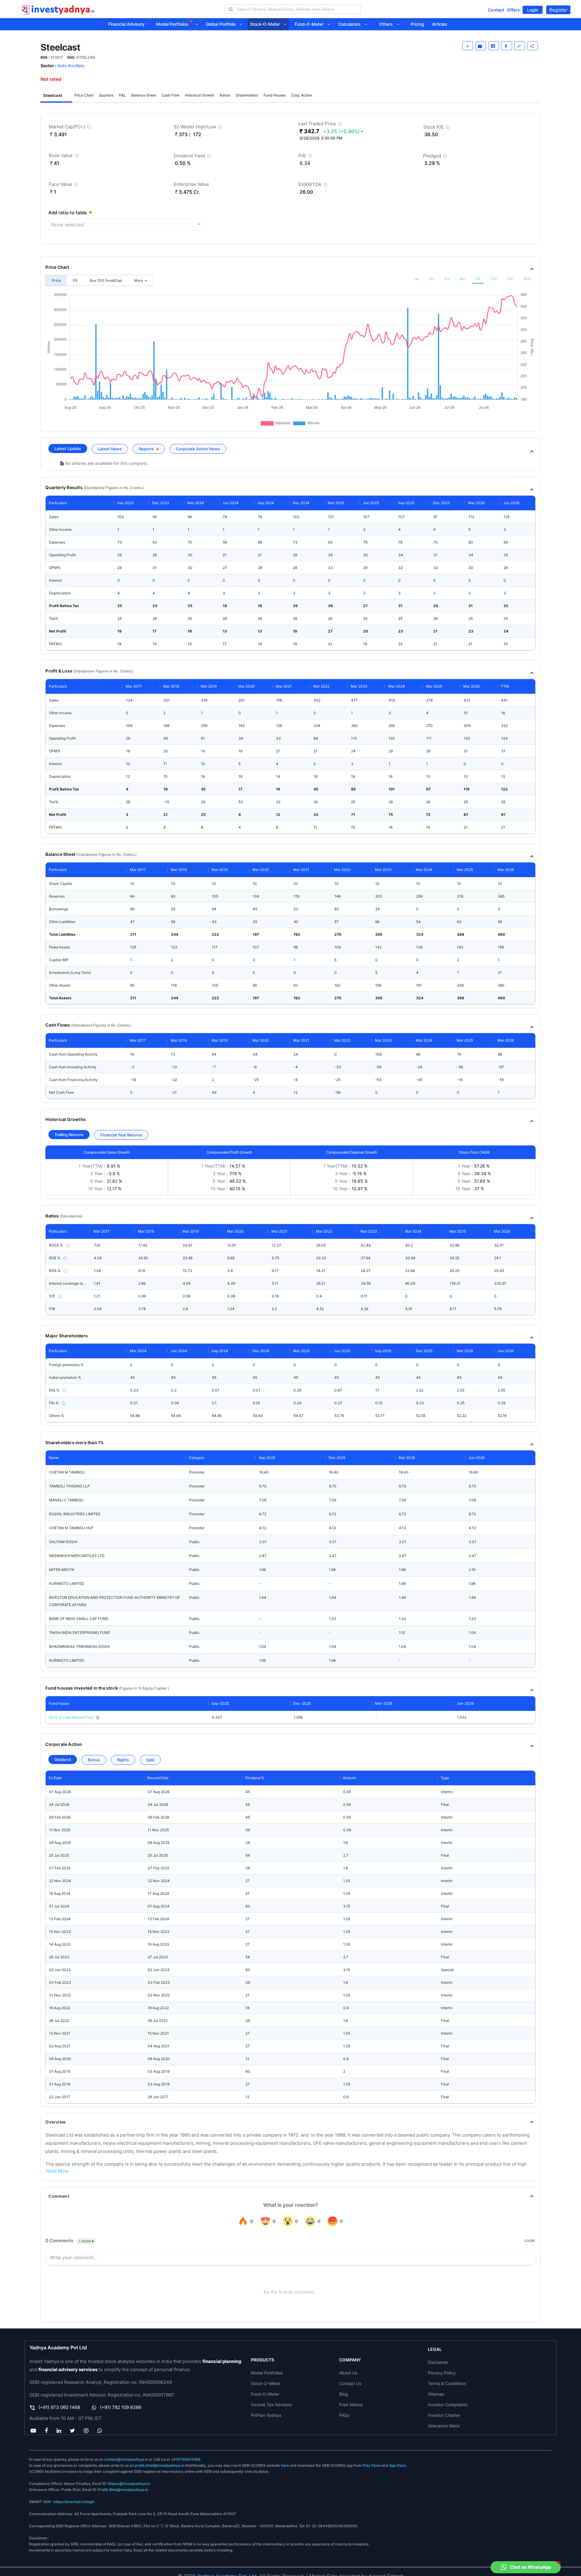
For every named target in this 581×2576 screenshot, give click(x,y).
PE (75, 280)
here (285, 2465)
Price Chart (84, 95)
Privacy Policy (442, 2373)
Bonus (94, 1760)
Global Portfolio (223, 24)
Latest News (110, 449)
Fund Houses (275, 95)
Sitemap (436, 2394)
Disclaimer (438, 2362)
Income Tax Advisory (272, 2405)
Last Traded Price (321, 125)
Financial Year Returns (121, 1135)
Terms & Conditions (447, 2383)
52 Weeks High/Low (199, 128)
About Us (348, 2373)
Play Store (372, 2465)
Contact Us (350, 2383)
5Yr (510, 279)
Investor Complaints (448, 2405)
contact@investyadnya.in (126, 2459)
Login (533, 10)
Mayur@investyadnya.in (129, 2484)
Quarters (106, 95)
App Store (398, 2465)
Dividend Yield (193, 157)
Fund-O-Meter (311, 24)
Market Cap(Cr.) (71, 128)
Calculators (351, 24)
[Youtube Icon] (33, 2430)
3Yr (494, 279)
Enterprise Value (191, 184)
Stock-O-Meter (267, 24)
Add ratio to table (68, 213)
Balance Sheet (144, 95)
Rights (123, 1760)
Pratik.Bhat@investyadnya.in (123, 2490)
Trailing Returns (69, 1135)
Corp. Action (302, 95)
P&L (122, 95)
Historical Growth (200, 95)
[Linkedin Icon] (59, 2430)
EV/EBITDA (314, 186)
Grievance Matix (444, 2426)
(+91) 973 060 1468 (59, 2407)
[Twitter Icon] (73, 2430)
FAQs (344, 2415)
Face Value (64, 185)
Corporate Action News (198, 449)
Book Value (64, 157)
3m (447, 279)
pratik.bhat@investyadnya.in (159, 2465)
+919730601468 (186, 2459)
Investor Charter (444, 2415)
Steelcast (53, 95)
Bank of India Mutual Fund (71, 1717)
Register (558, 10)
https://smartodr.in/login (74, 2502)
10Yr (527, 279)
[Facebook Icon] (46, 2430)
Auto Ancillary (71, 66)
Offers (513, 10)
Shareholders (247, 95)
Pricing (417, 24)
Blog (344, 2394)
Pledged (436, 157)
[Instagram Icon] (86, 2430)
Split (150, 1760)
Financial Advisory (126, 24)
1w (416, 279)
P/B (306, 157)
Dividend (63, 1759)
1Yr (478, 279)
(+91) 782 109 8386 (121, 2407)
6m (462, 279)
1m (431, 279)
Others (388, 24)
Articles (440, 24)
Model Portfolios (173, 24)
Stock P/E (437, 128)
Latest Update (68, 448)
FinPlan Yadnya (266, 2415)
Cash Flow (171, 95)
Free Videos (351, 2405)
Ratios (225, 95)
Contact (496, 10)
